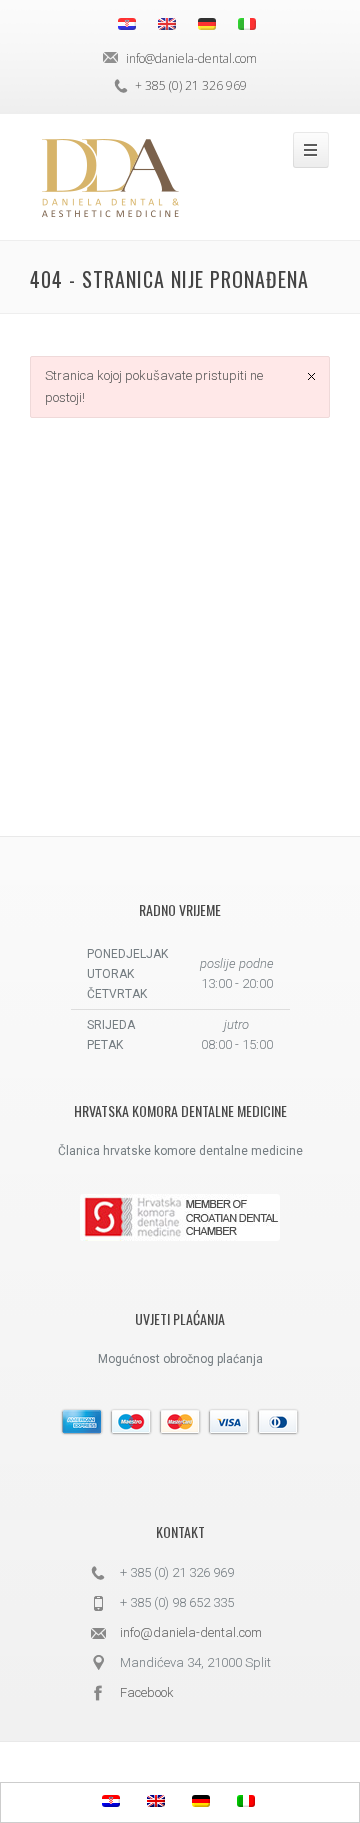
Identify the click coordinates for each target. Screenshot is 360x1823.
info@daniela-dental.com (191, 1632)
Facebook (147, 1692)
